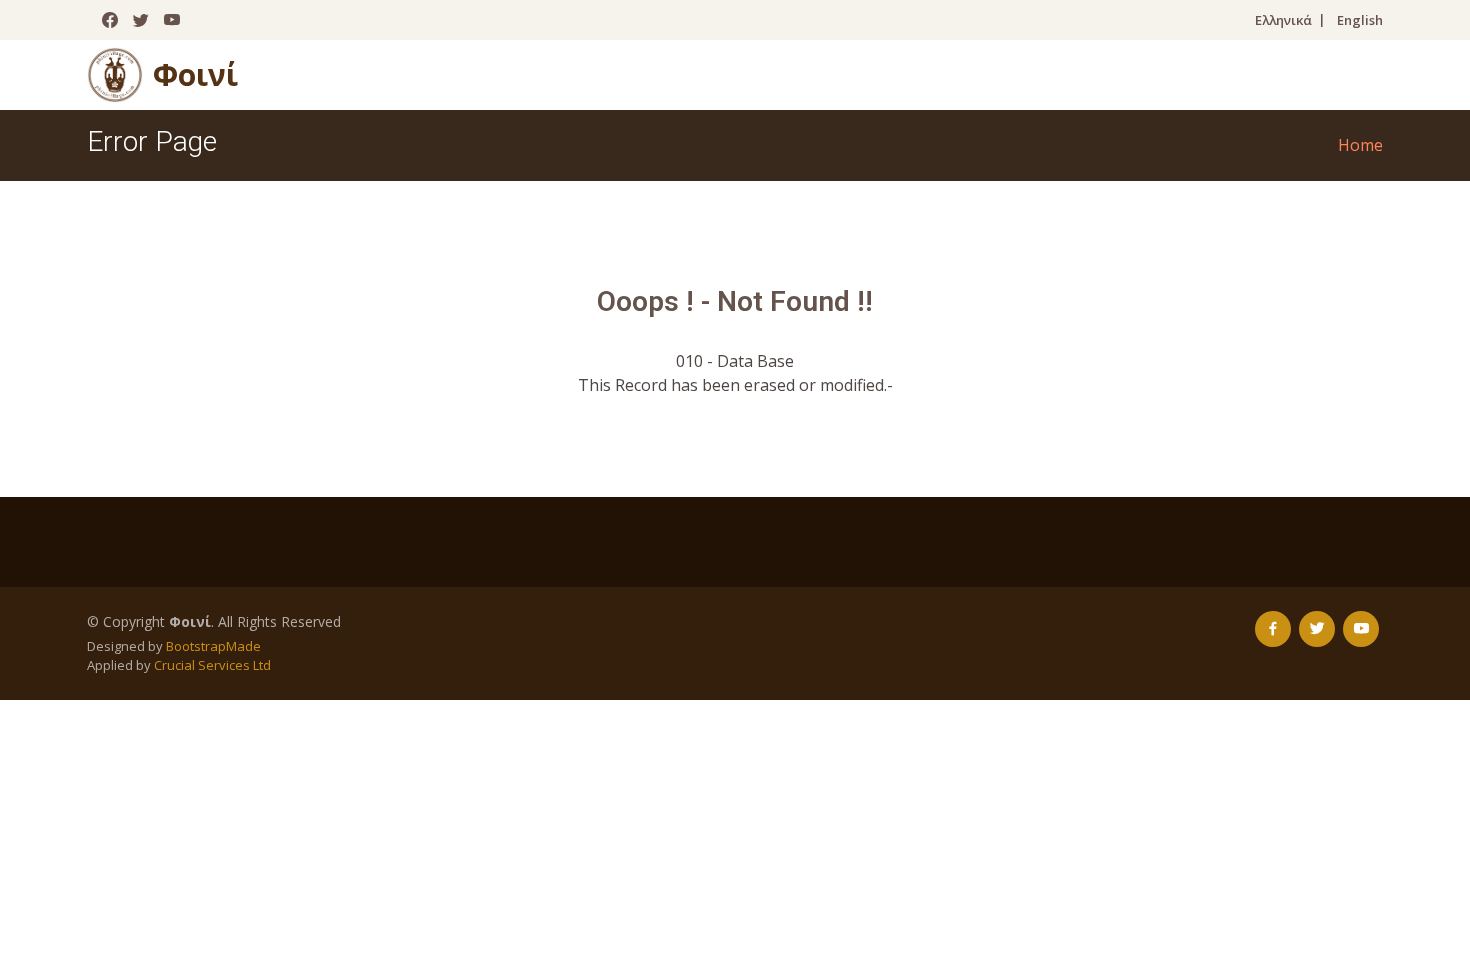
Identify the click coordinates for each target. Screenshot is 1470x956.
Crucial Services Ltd (212, 665)
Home (1360, 145)
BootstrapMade (213, 646)
